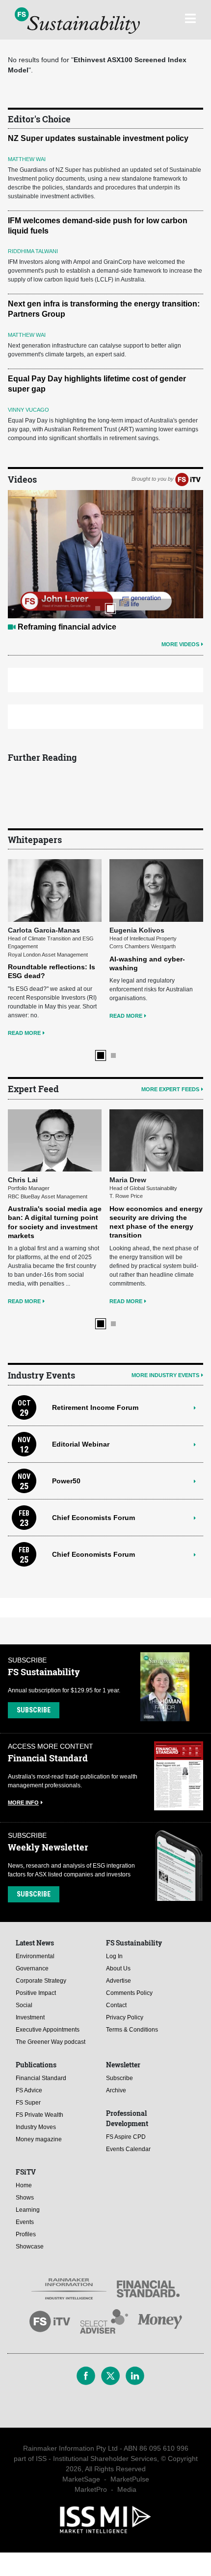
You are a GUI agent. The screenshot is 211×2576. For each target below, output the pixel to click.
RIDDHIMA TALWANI (33, 251)
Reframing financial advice (67, 627)
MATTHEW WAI (27, 159)
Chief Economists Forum (93, 1518)
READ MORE (24, 1033)
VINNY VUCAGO (28, 410)
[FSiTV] (188, 479)
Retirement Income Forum (95, 1407)
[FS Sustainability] (77, 21)
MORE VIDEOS (180, 644)
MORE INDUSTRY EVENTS (165, 1375)
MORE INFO (23, 1803)
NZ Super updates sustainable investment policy (98, 138)
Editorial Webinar (81, 1444)
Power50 (66, 1481)
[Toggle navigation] (190, 17)
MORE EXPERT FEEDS (170, 1089)
